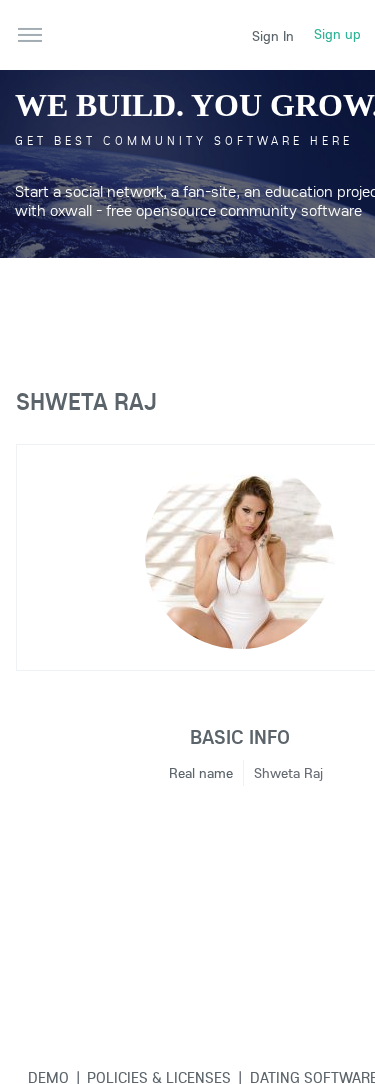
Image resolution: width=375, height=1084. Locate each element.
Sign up (337, 34)
